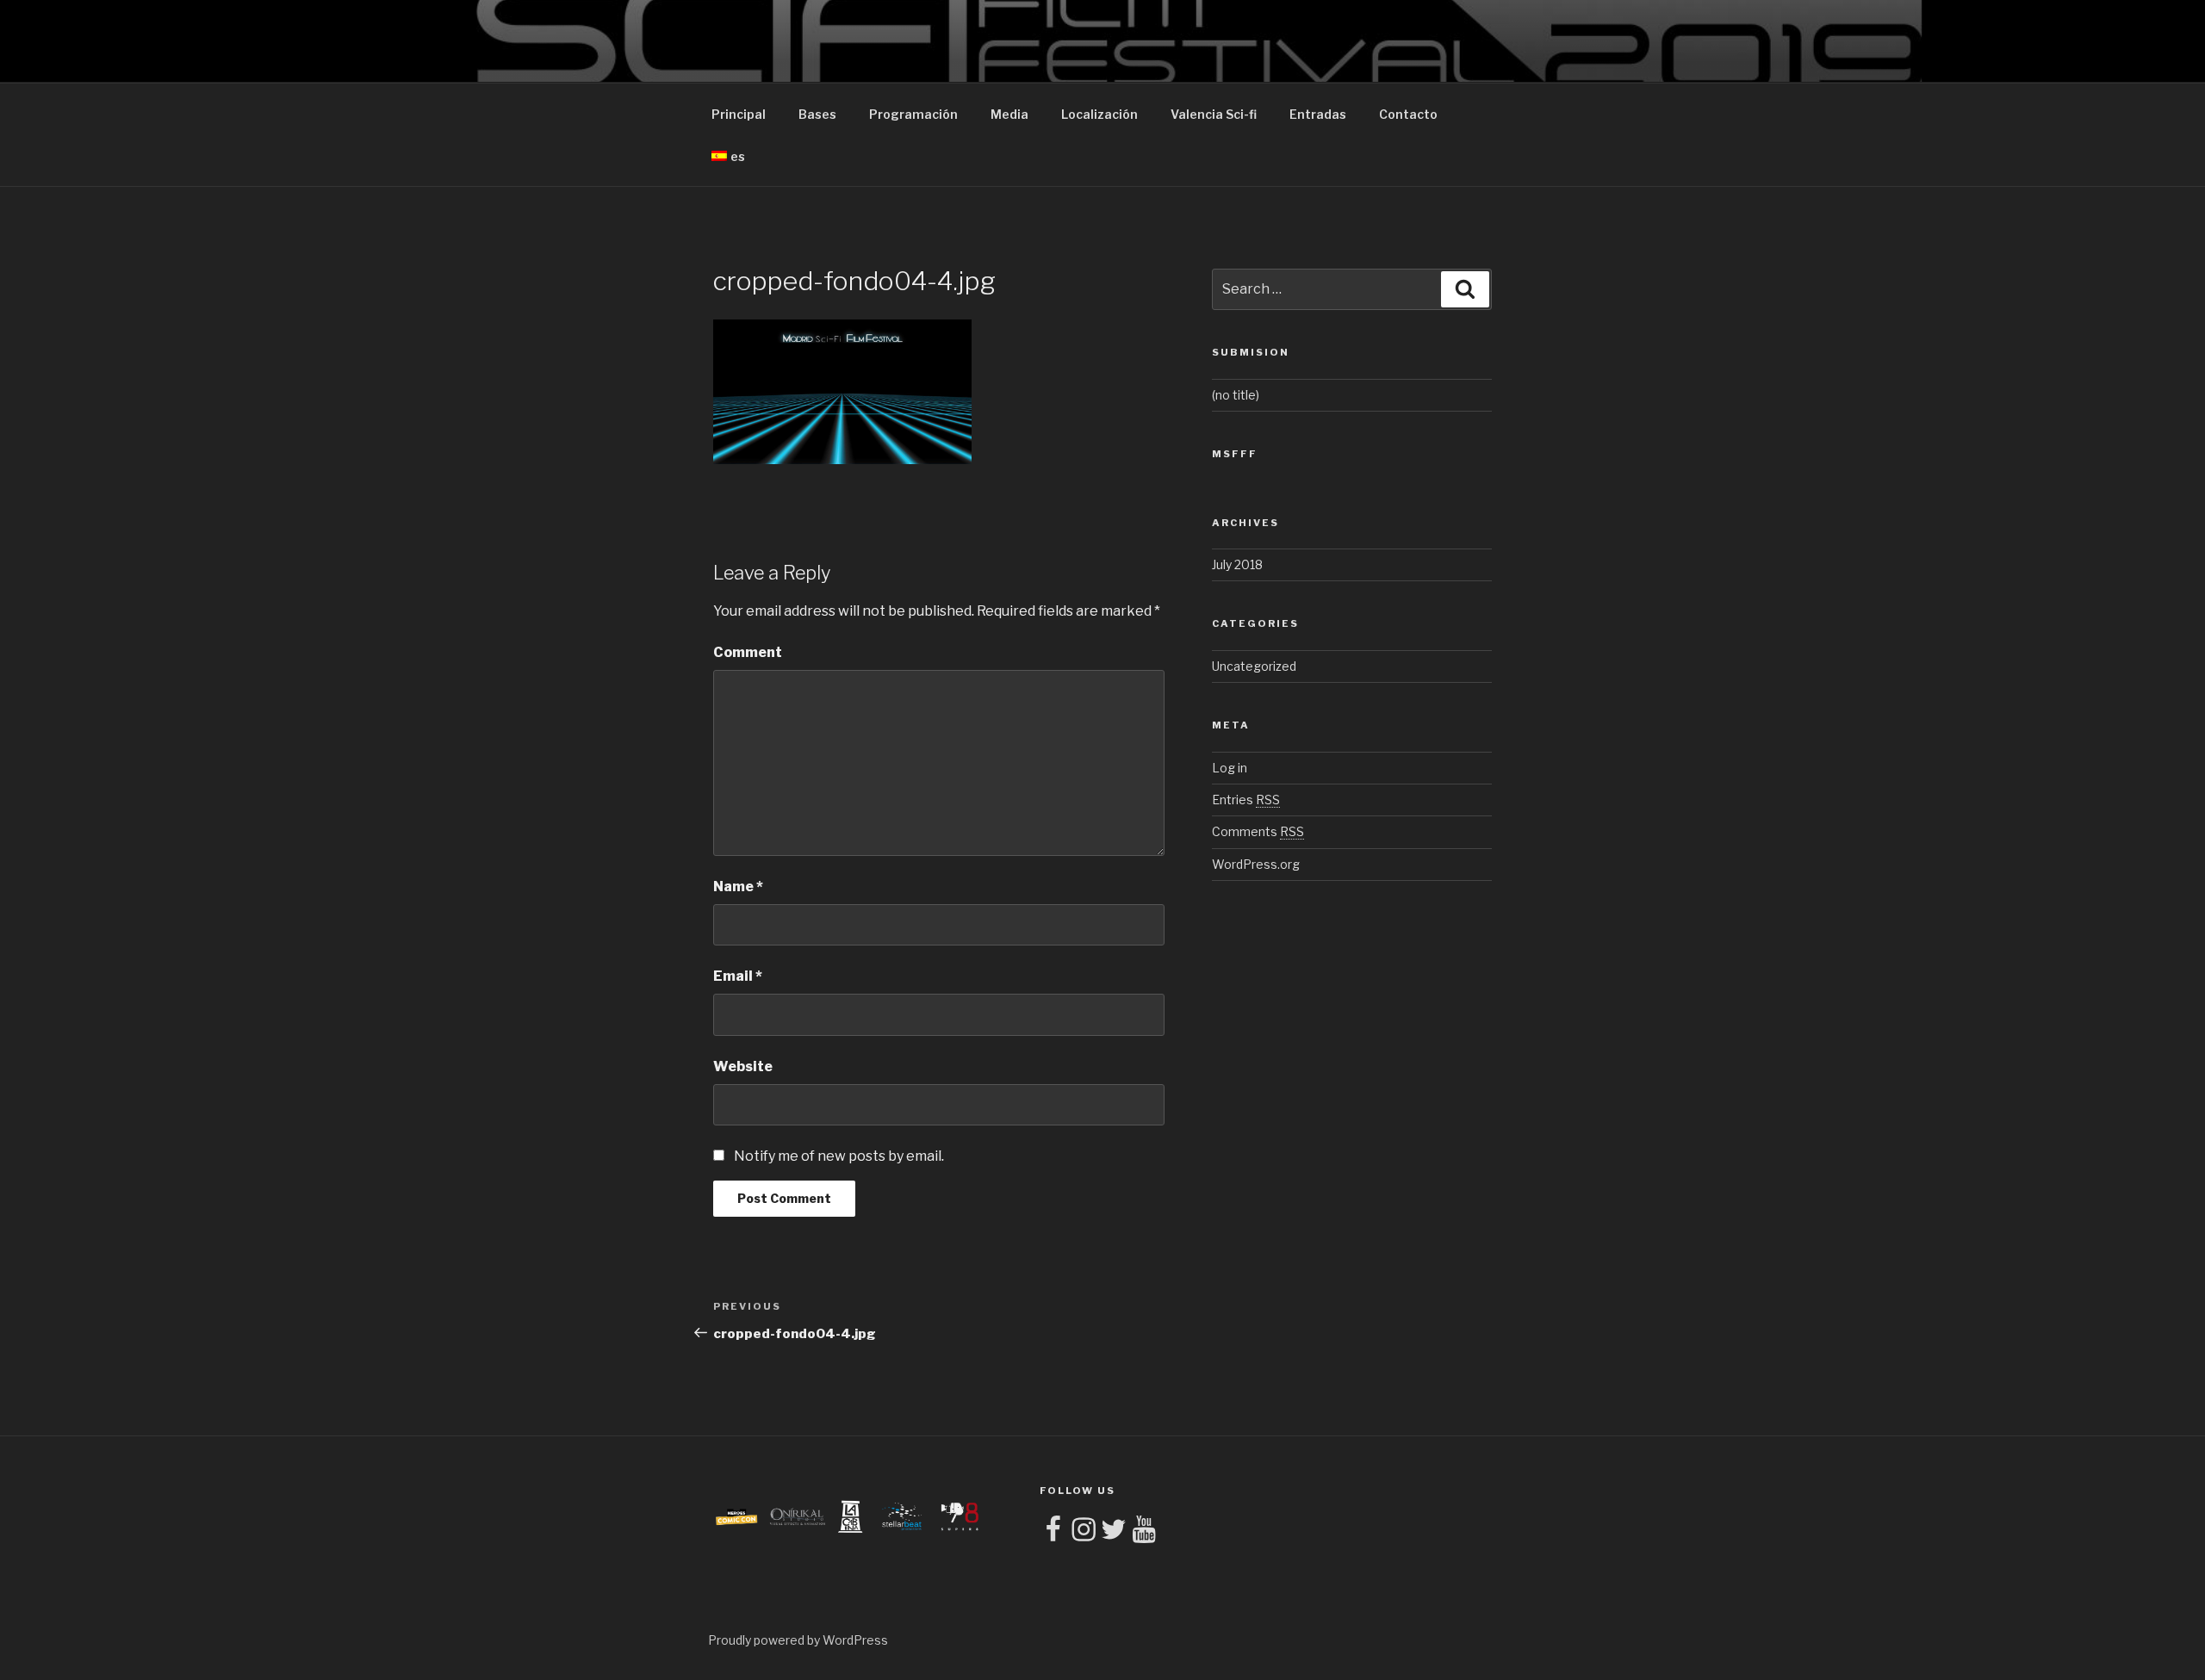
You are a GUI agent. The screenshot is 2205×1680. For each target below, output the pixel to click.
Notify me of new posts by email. (839, 1156)
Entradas (1318, 114)
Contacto (1408, 114)
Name (738, 886)
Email (738, 976)
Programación (913, 114)
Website (743, 1066)
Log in (1230, 768)
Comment (748, 652)
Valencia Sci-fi (1214, 114)
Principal (739, 114)
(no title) (1236, 395)
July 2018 (1237, 564)
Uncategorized (1254, 666)
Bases (817, 114)
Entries (1246, 800)
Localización (1099, 114)
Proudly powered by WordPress (798, 1640)
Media (1009, 114)
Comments (1258, 831)
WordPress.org (1256, 864)
